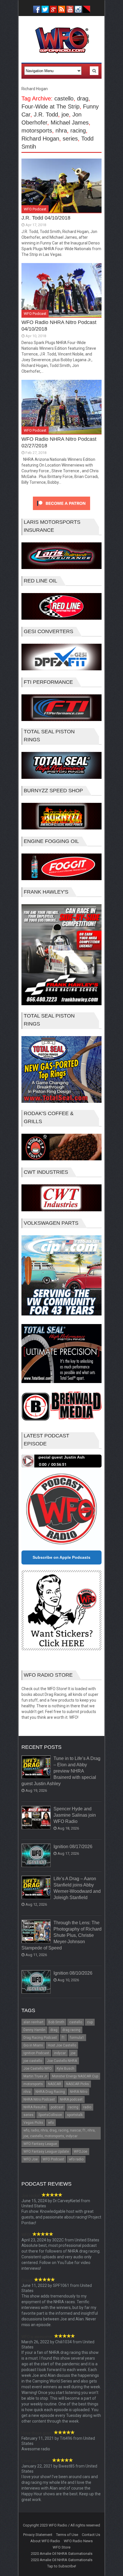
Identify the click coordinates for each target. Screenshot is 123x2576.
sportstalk (75, 2115)
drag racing (71, 2030)
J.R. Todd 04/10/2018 (46, 218)
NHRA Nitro (79, 2092)
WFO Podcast (35, 209)
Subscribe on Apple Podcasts (61, 1557)
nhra (61, 131)
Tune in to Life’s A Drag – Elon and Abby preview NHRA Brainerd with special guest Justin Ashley (61, 1771)
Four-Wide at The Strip (50, 106)
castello (64, 98)
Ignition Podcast (36, 2053)
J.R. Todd (46, 114)
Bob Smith (56, 2022)
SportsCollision (50, 2115)
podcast (57, 2107)
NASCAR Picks (78, 2084)
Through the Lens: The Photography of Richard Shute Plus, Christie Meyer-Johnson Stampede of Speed (61, 1935)
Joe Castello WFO (38, 2069)
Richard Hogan (40, 139)
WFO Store (61, 2547)
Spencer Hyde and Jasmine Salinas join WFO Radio (75, 1815)
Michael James (70, 123)
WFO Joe (31, 2159)
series (70, 139)
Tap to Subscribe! (62, 2566)
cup (90, 2022)
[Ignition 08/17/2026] (36, 1856)
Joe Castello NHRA (62, 2061)
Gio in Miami (33, 2045)
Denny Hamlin (34, 2030)
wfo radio (76, 2159)
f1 (63, 2038)
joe (65, 114)
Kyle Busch (66, 2069)
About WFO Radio (45, 2541)
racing (78, 131)
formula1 (77, 2038)
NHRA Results (35, 2107)
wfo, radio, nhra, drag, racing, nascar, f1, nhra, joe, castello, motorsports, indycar (59, 2133)
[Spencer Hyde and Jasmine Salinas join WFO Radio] (36, 1818)
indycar (60, 2053)
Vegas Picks (33, 2123)
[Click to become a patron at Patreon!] (61, 511)
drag (83, 98)
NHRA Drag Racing (50, 2092)
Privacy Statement (38, 2535)
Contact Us (91, 2535)
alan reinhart (33, 2022)
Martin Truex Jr (35, 2076)
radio (87, 2107)
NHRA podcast (71, 2099)
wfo (51, 2123)
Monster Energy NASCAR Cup (75, 2076)
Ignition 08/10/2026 (73, 1973)
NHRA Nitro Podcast (39, 2099)
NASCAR (54, 2084)
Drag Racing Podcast (40, 2038)
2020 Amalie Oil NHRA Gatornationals (62, 2554)
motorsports (37, 131)
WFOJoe (81, 2152)
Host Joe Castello (62, 2045)
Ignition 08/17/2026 (73, 1847)
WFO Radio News (78, 2541)
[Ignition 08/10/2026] (36, 1982)
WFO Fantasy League (40, 2144)
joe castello (33, 2061)
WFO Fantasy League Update (46, 2152)
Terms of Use (67, 2535)
